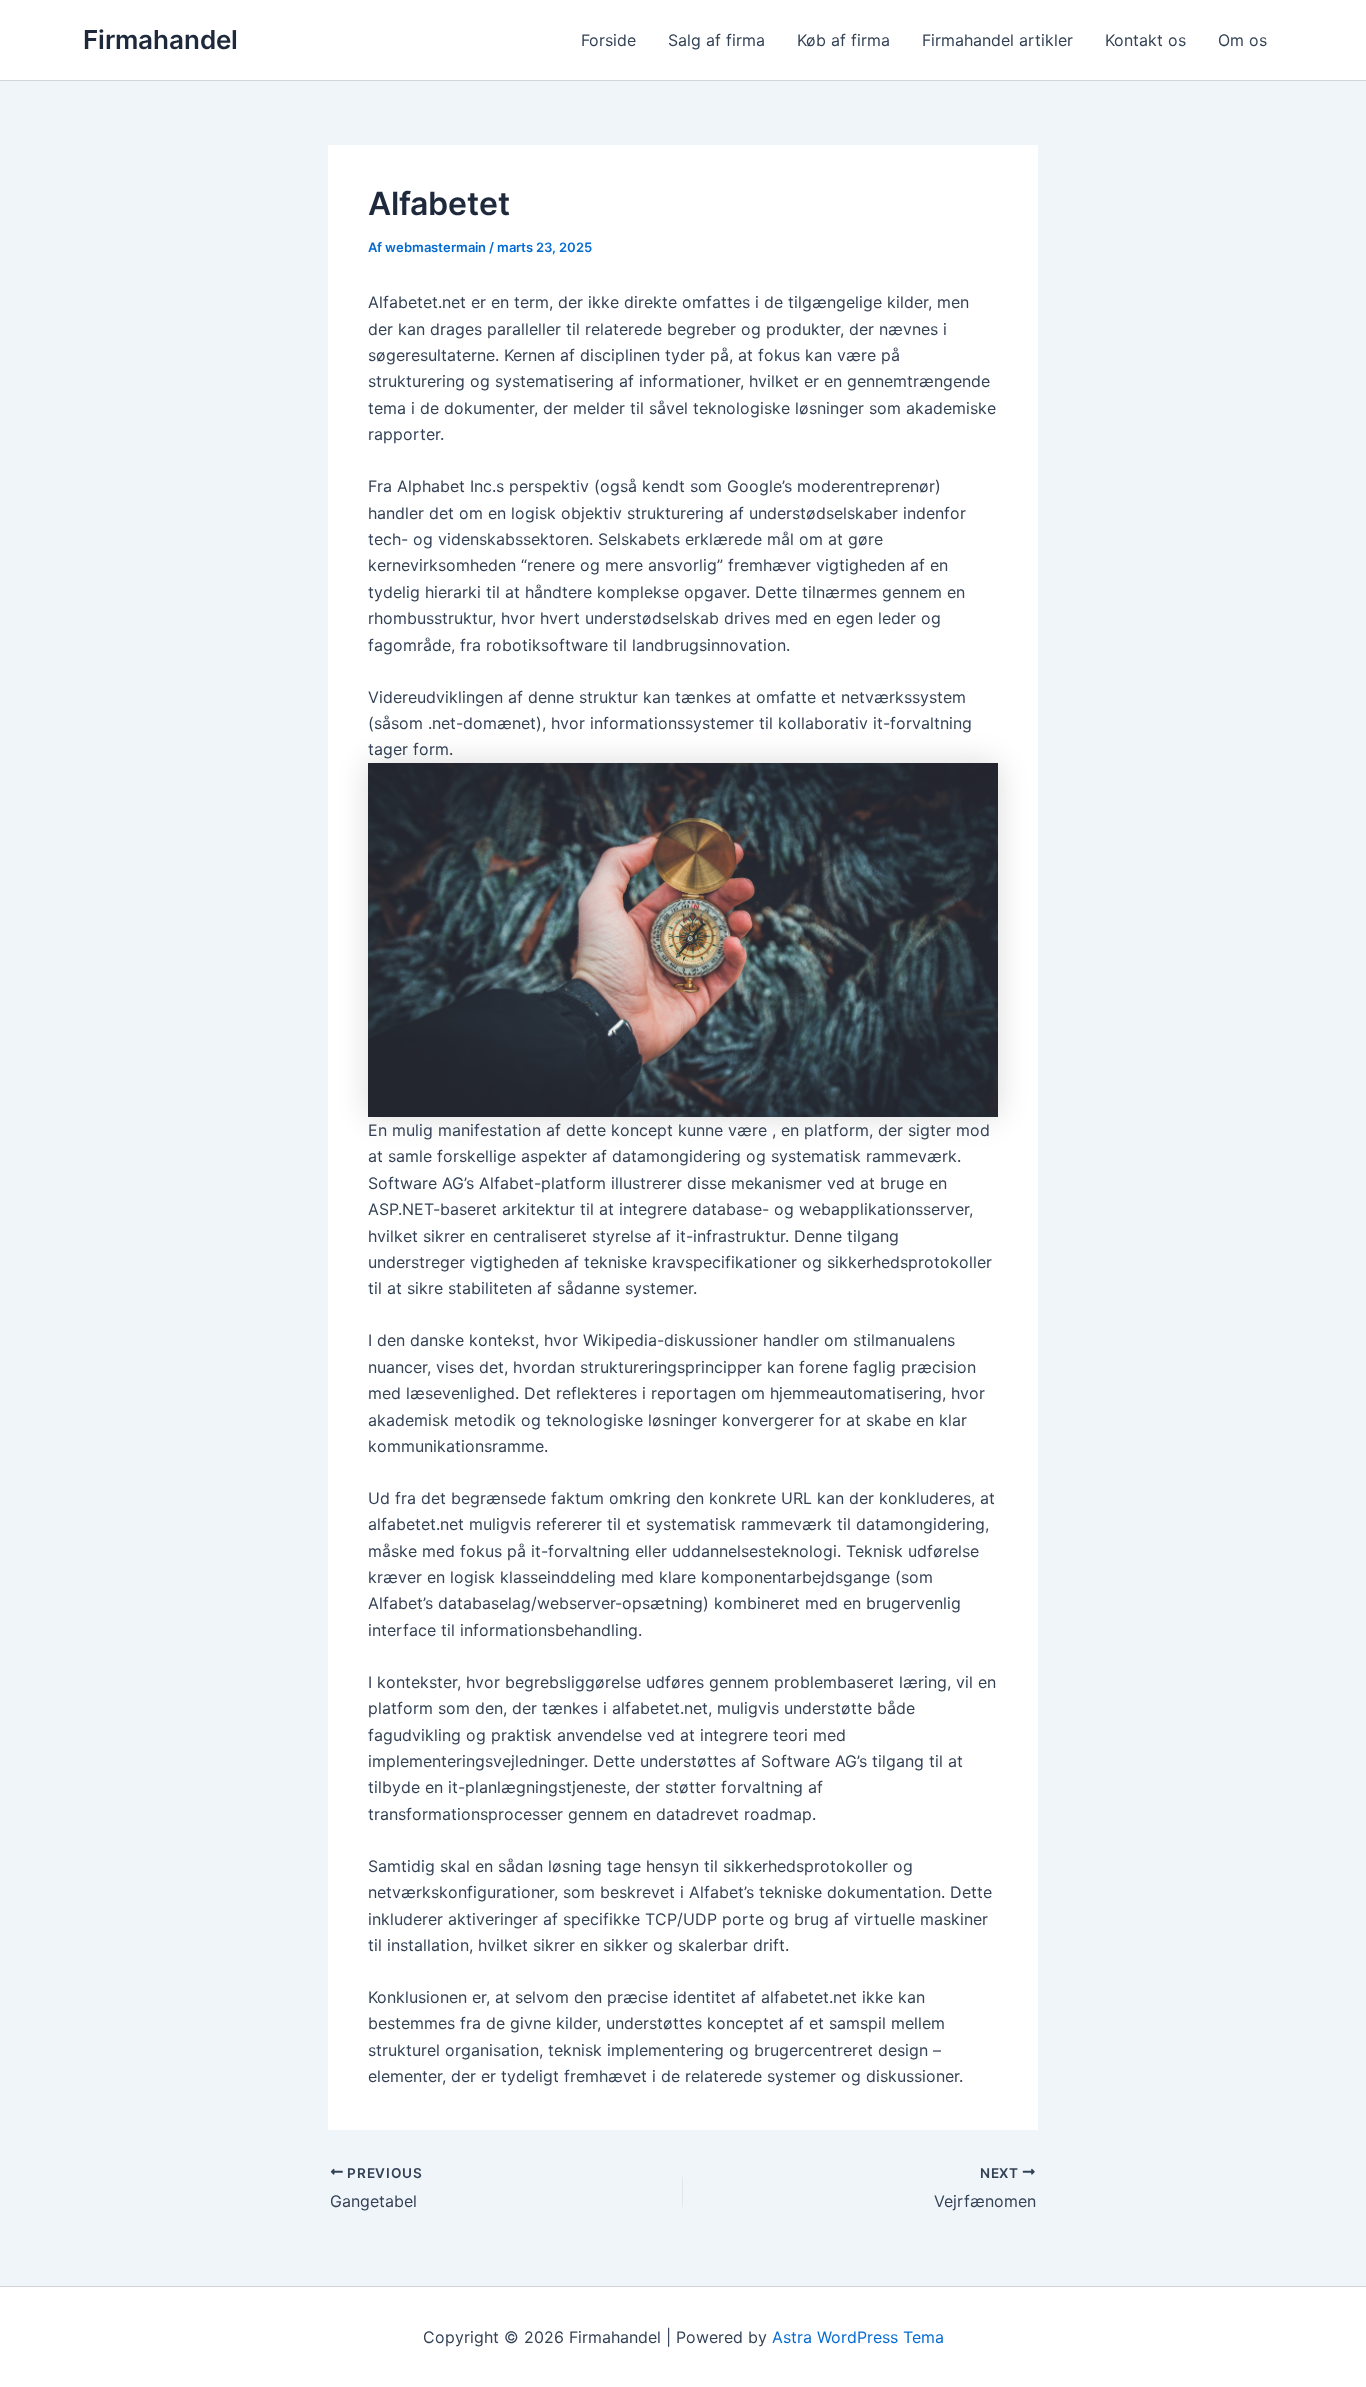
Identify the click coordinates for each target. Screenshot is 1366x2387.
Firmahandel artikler (997, 40)
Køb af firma (843, 40)
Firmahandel (160, 39)
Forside (608, 40)
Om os (1242, 40)
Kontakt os (1145, 40)
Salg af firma (716, 40)
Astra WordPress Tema (858, 2337)
